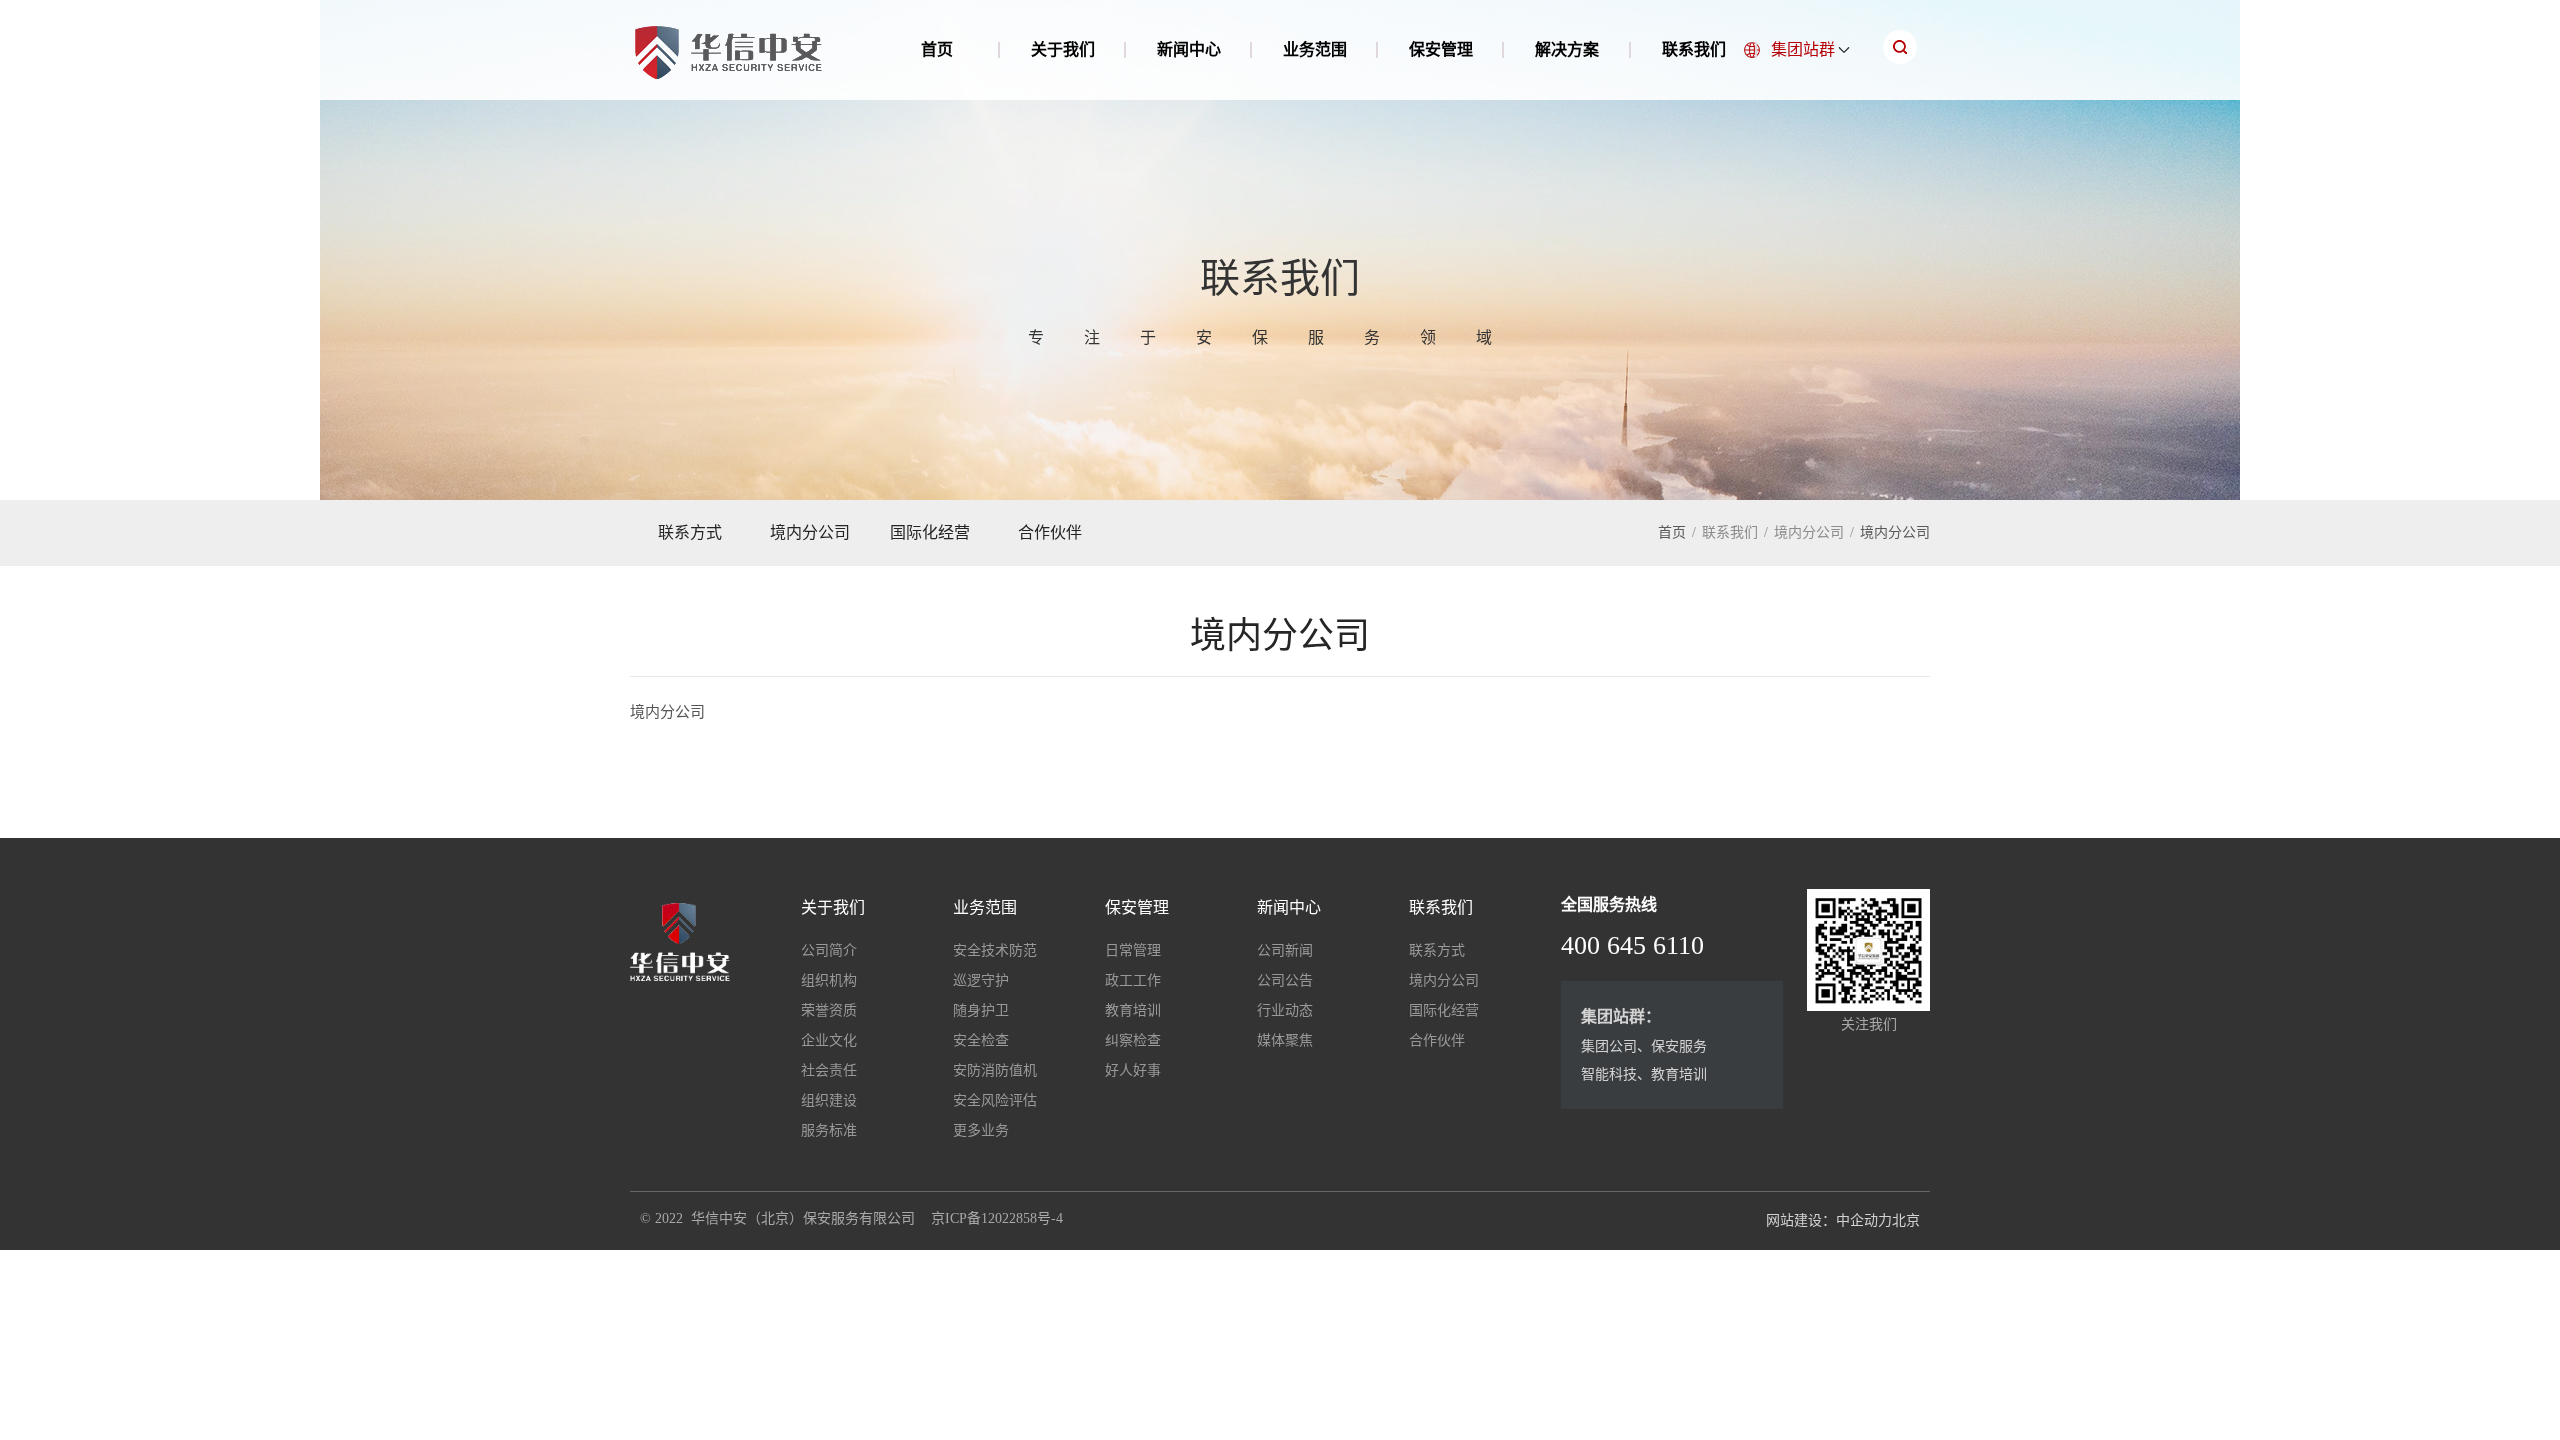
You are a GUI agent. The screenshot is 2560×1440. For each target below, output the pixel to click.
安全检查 (981, 1040)
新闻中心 (1189, 49)
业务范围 (1315, 49)
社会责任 (829, 1070)
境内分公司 (810, 532)
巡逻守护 (981, 980)
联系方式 (690, 532)
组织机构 (829, 980)
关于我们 (1063, 49)
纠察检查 (1133, 1040)
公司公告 (1285, 980)
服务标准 (829, 1130)
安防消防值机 (995, 1070)
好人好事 (1133, 1070)
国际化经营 (930, 532)
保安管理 (1441, 49)
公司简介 (829, 950)
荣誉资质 (829, 1010)
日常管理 (1133, 950)
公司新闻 (1285, 950)
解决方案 (1567, 49)
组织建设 (829, 1100)
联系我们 (1694, 49)
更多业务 (981, 1130)
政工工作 (1133, 980)
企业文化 (829, 1040)
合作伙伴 (1050, 532)
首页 (937, 49)
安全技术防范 (995, 950)
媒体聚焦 (1285, 1040)
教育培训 (1133, 1010)
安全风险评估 (995, 1100)
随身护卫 (981, 1010)
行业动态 (1285, 1010)
